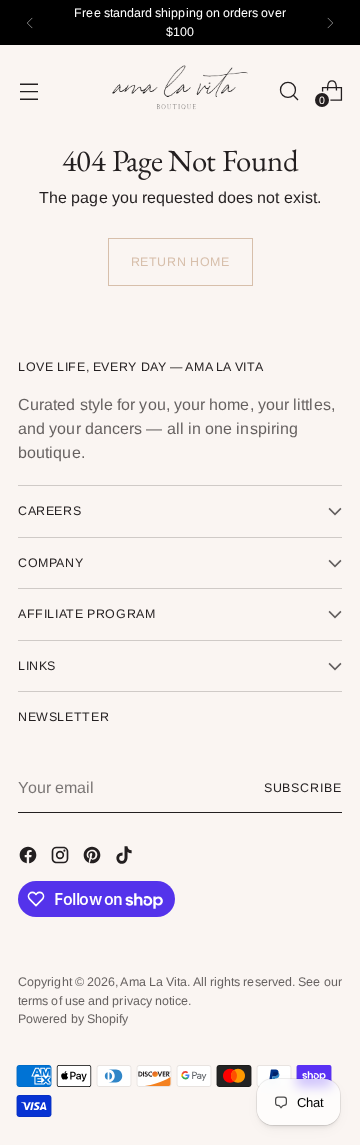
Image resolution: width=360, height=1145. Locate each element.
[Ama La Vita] (180, 90)
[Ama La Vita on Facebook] (30, 858)
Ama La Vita (153, 982)
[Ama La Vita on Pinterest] (94, 858)
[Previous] (30, 22)
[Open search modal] (288, 90)
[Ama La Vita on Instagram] (62, 858)
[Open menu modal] (28, 90)
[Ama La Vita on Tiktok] (126, 858)
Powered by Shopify (73, 1019)
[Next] (330, 22)
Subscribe (303, 788)
